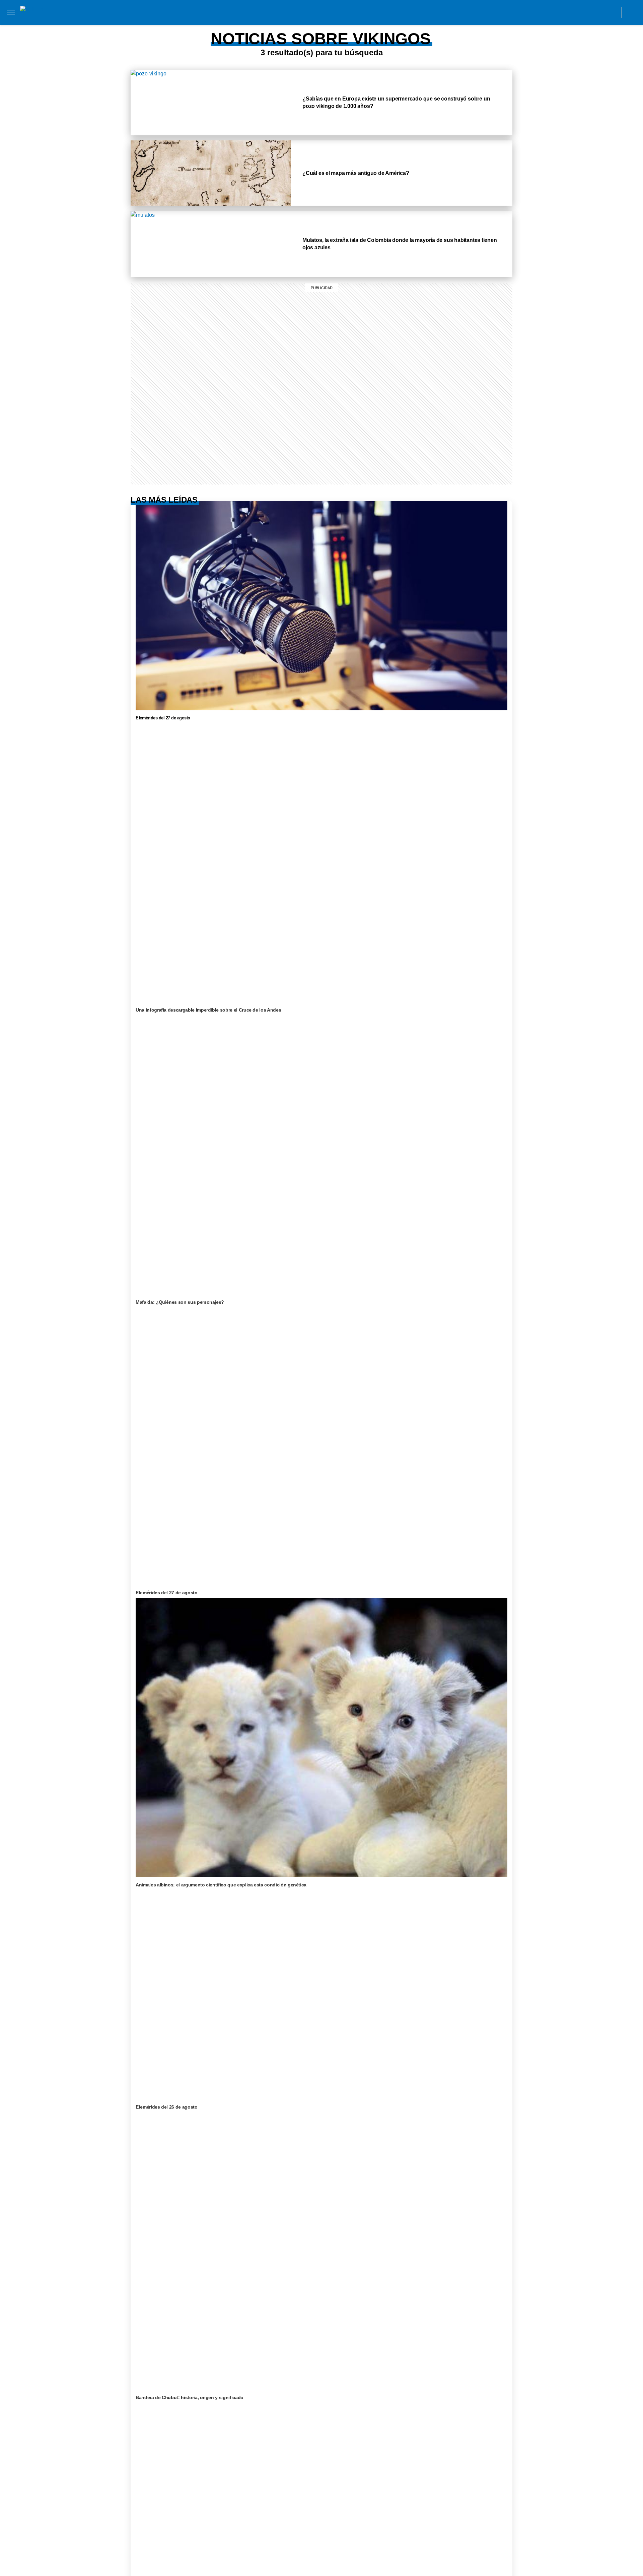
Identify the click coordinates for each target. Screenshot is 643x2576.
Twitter (597, 12)
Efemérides (317, 26)
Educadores (139, 26)
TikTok (582, 12)
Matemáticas (276, 26)
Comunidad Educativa (315, 12)
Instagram (552, 12)
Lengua (241, 26)
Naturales (209, 26)
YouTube (612, 12)
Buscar (632, 12)
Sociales (175, 26)
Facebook (567, 12)
